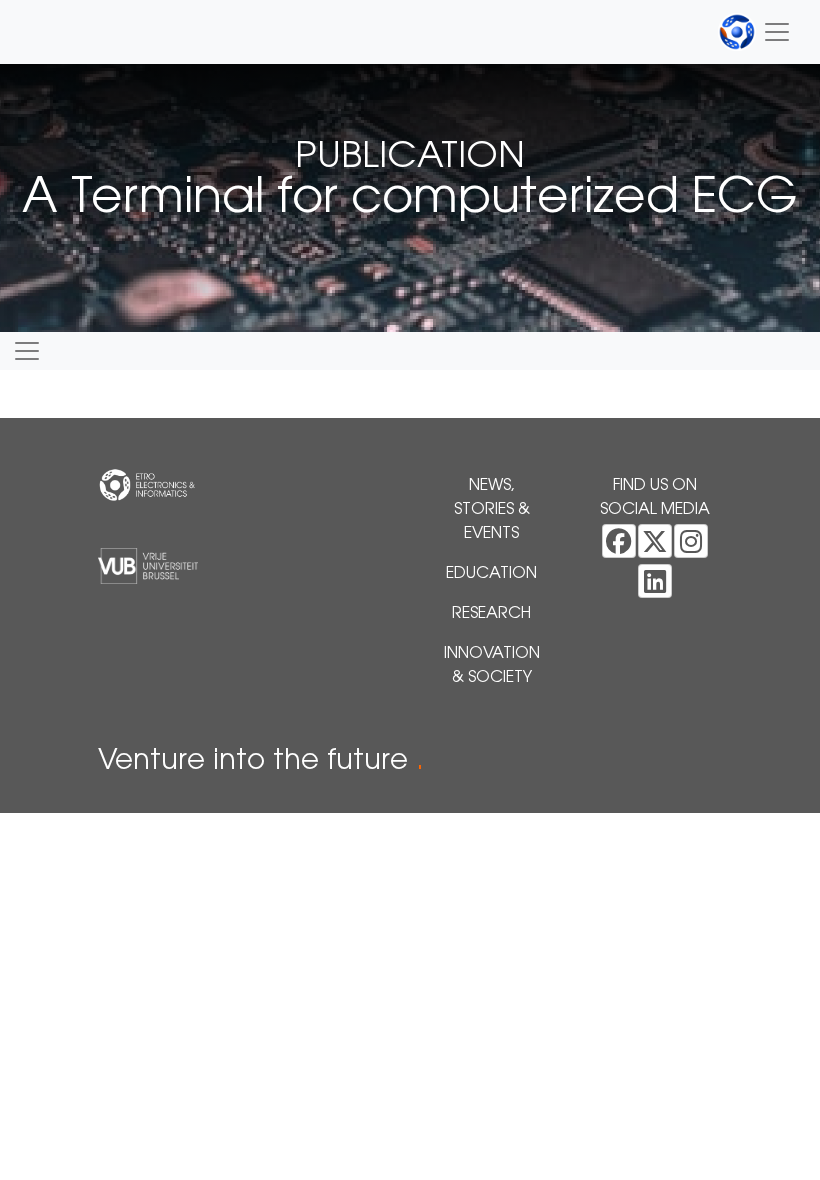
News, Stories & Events (492, 510)
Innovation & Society (492, 666)
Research (491, 614)
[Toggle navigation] (755, 32)
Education (491, 574)
